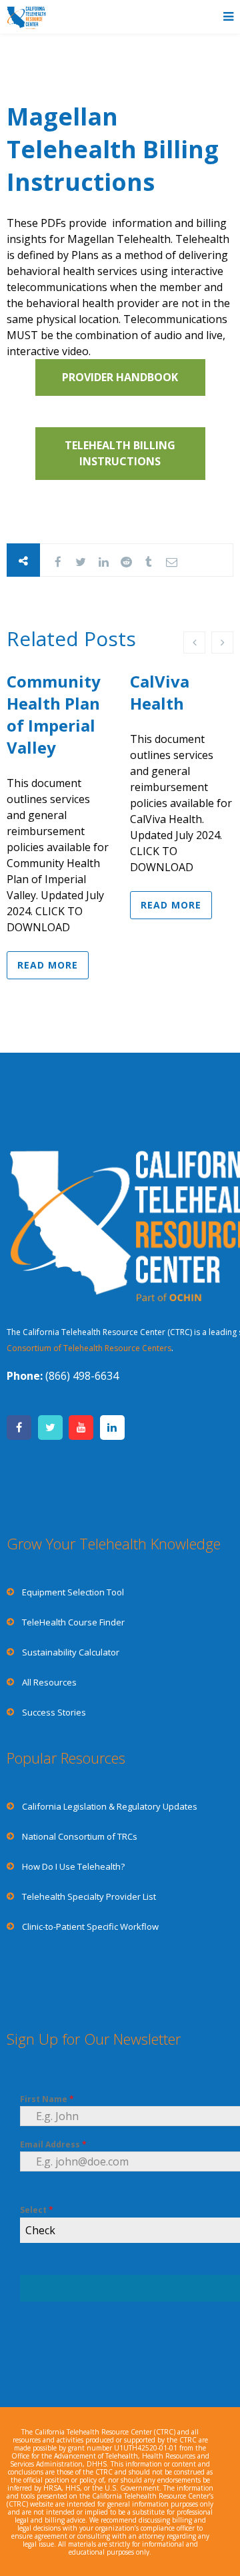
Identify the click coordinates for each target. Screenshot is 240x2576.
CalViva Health (160, 692)
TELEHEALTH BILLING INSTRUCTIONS (120, 453)
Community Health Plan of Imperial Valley (54, 714)
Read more (48, 965)
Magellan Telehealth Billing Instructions (113, 149)
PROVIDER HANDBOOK (120, 377)
